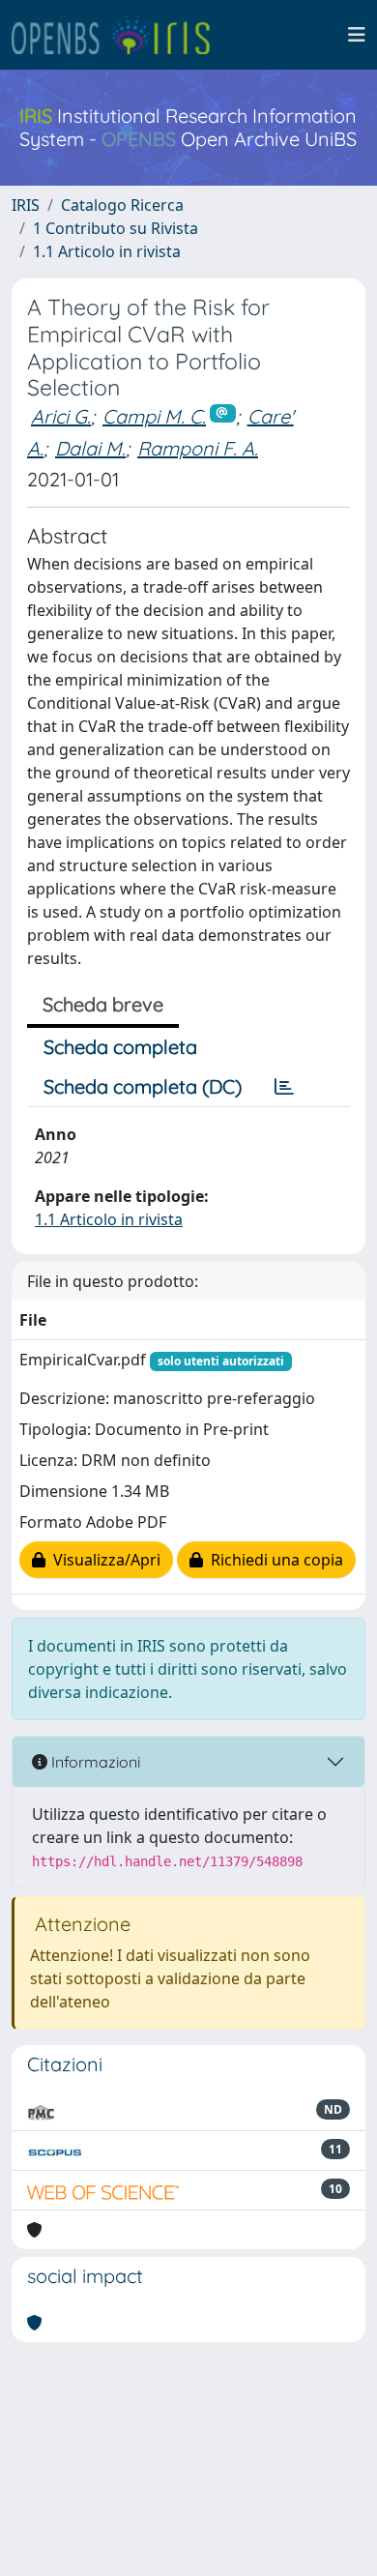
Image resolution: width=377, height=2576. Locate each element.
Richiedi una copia (273, 1560)
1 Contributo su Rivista (116, 228)
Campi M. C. (154, 416)
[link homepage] (119, 35)
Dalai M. (90, 448)
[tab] (284, 1087)
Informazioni (94, 1762)
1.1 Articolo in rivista (107, 251)
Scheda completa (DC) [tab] (143, 1086)
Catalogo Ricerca (122, 205)
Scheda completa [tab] (120, 1047)
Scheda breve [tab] (103, 1004)
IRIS (26, 205)
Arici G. (61, 416)
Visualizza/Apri (103, 1560)
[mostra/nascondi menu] (357, 35)
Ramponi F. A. (198, 448)
